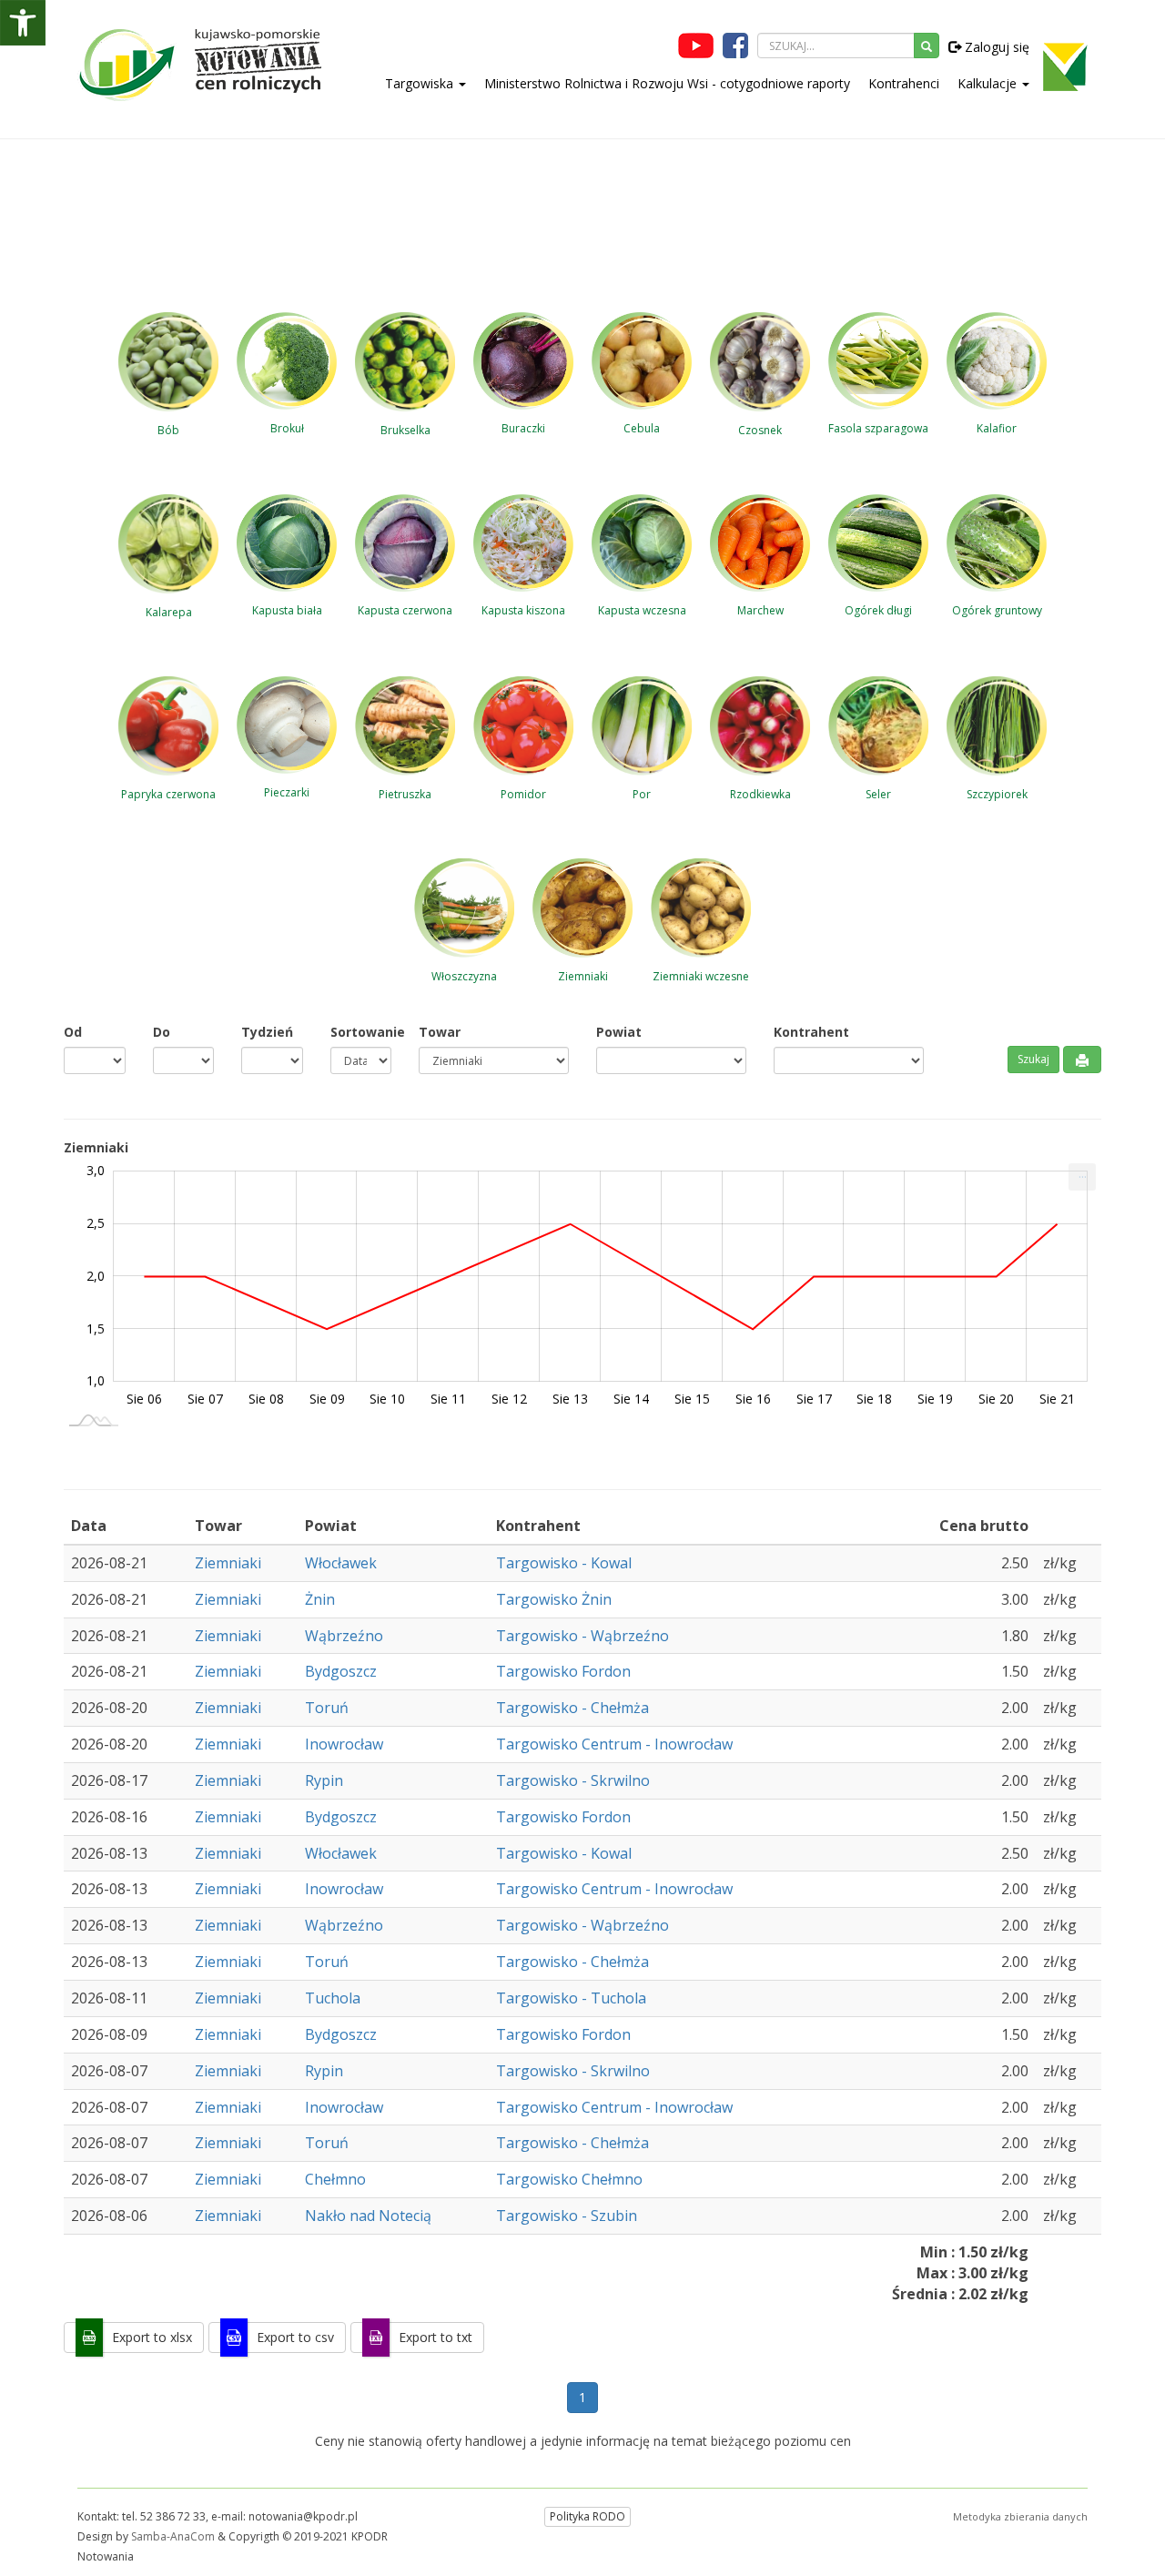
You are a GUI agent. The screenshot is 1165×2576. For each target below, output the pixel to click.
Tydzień (267, 1032)
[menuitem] (1082, 1177)
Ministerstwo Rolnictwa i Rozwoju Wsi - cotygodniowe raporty (667, 83)
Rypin (324, 1780)
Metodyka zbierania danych (1020, 2516)
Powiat (619, 1032)
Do (162, 1032)
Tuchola (333, 1998)
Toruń (327, 1708)
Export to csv (295, 2337)
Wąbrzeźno (344, 1636)
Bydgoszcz (341, 1671)
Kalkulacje (989, 83)
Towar (440, 1032)
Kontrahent (811, 1032)
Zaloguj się (995, 47)
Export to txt (436, 2337)
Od (73, 1032)
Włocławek (341, 1563)
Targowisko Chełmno (569, 2179)
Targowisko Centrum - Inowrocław (614, 1744)
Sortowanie (361, 1032)
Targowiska (421, 83)
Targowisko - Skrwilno (573, 1780)
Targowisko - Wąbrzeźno (582, 1636)
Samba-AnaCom (173, 2536)
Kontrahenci (904, 83)
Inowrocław (344, 1744)
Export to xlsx (152, 2337)
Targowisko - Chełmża (572, 1708)
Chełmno (335, 2179)
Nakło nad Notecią (368, 2216)
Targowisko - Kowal (564, 1563)
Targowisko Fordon (563, 1671)
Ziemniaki (228, 1563)
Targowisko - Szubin (567, 2216)
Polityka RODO (588, 2516)
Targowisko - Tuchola (571, 1998)
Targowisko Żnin (554, 1599)
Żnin (320, 1599)
